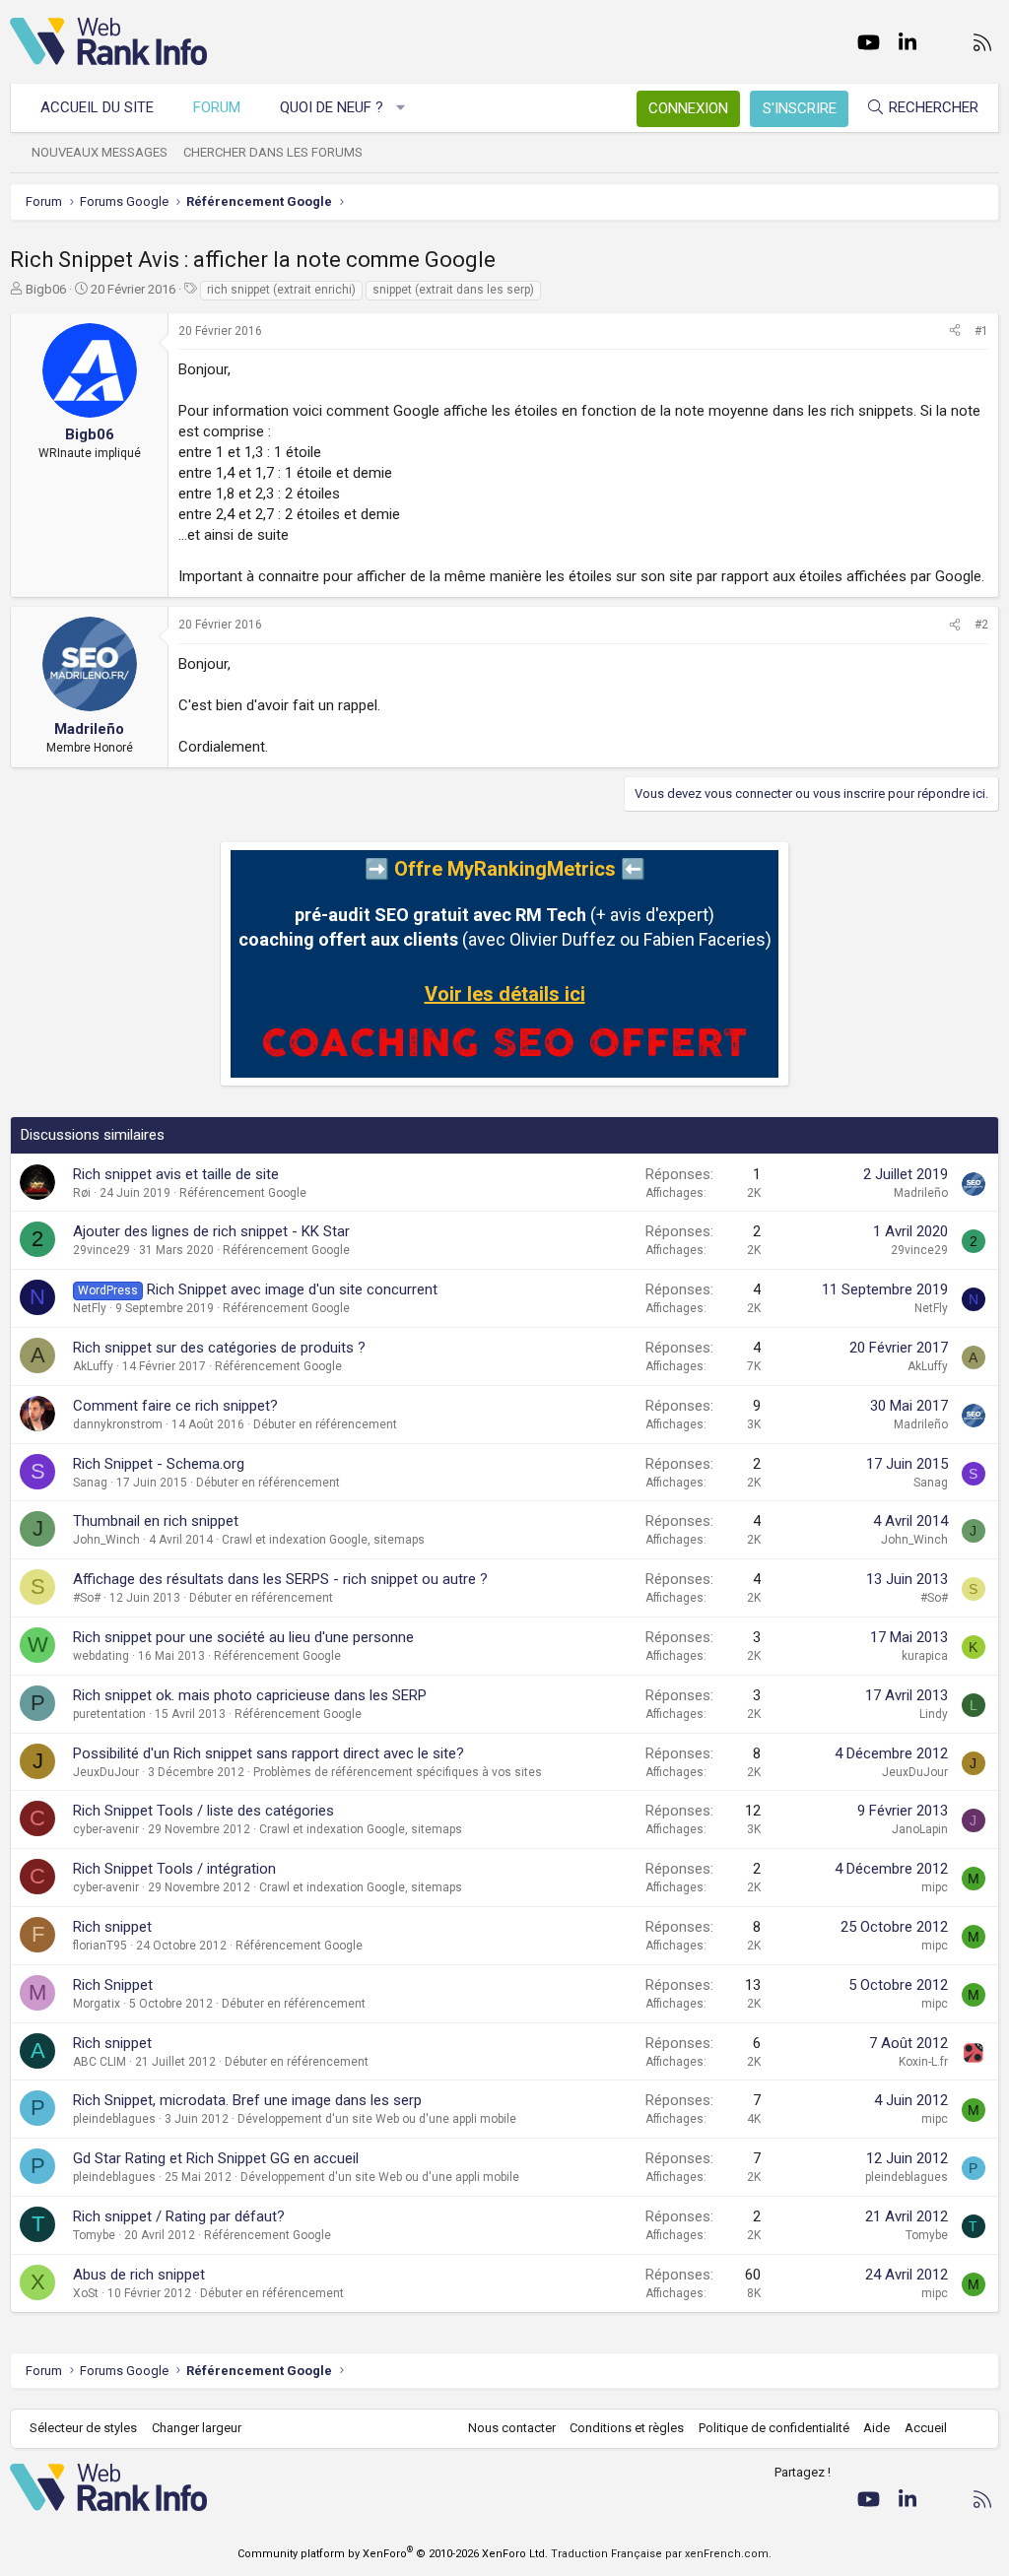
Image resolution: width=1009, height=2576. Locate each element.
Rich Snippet (113, 1985)
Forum (217, 107)
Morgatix (97, 2004)
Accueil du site (97, 107)
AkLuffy (93, 1366)
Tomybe (94, 2235)
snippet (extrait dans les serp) (453, 290)
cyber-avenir (106, 1829)
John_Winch (106, 1540)
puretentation (109, 1714)
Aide (876, 2428)
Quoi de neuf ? (332, 107)
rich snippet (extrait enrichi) (281, 290)
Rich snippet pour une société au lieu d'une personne (243, 1637)
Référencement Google (243, 1193)
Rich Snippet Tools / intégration (174, 1869)
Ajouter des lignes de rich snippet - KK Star (211, 1231)
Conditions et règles (627, 2428)
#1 (981, 331)
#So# (87, 1598)
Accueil (926, 2428)
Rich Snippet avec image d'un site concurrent (292, 1289)
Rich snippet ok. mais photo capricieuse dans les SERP (250, 1695)
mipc (935, 1887)
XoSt (86, 2293)
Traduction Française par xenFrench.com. (661, 2554)
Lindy (934, 1714)
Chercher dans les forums (273, 152)
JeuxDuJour (106, 1772)
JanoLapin (920, 1829)
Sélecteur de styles (83, 2428)
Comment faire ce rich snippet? (175, 1406)
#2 (981, 625)
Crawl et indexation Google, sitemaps (323, 1540)
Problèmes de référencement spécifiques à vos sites (398, 1772)
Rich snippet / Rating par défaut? (179, 2216)
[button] (402, 108)
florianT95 (100, 1946)
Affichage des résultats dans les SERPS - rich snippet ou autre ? (280, 1579)
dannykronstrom (118, 1424)
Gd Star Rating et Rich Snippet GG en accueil (216, 2158)
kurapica (925, 1656)
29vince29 (101, 1250)
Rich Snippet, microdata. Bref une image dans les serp (247, 2100)
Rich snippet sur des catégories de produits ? (219, 1348)
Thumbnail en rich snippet (156, 1521)
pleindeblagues (114, 2119)
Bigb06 (46, 289)
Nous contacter (512, 2428)
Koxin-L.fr (923, 2062)
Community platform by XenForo (393, 2554)
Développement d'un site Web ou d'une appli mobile (377, 2119)
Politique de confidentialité (774, 2428)
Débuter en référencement (325, 1424)
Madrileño (921, 1193)
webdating (101, 1656)
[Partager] (955, 331)
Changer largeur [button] (197, 2428)
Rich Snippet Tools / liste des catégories (203, 1811)
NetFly (90, 1308)
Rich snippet (112, 1927)
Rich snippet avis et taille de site (176, 1174)
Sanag (90, 1483)
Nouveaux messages (100, 152)
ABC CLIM (100, 2062)
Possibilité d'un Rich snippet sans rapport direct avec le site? (269, 1753)
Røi (82, 1193)
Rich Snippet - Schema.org (159, 1464)
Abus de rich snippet (139, 2275)
